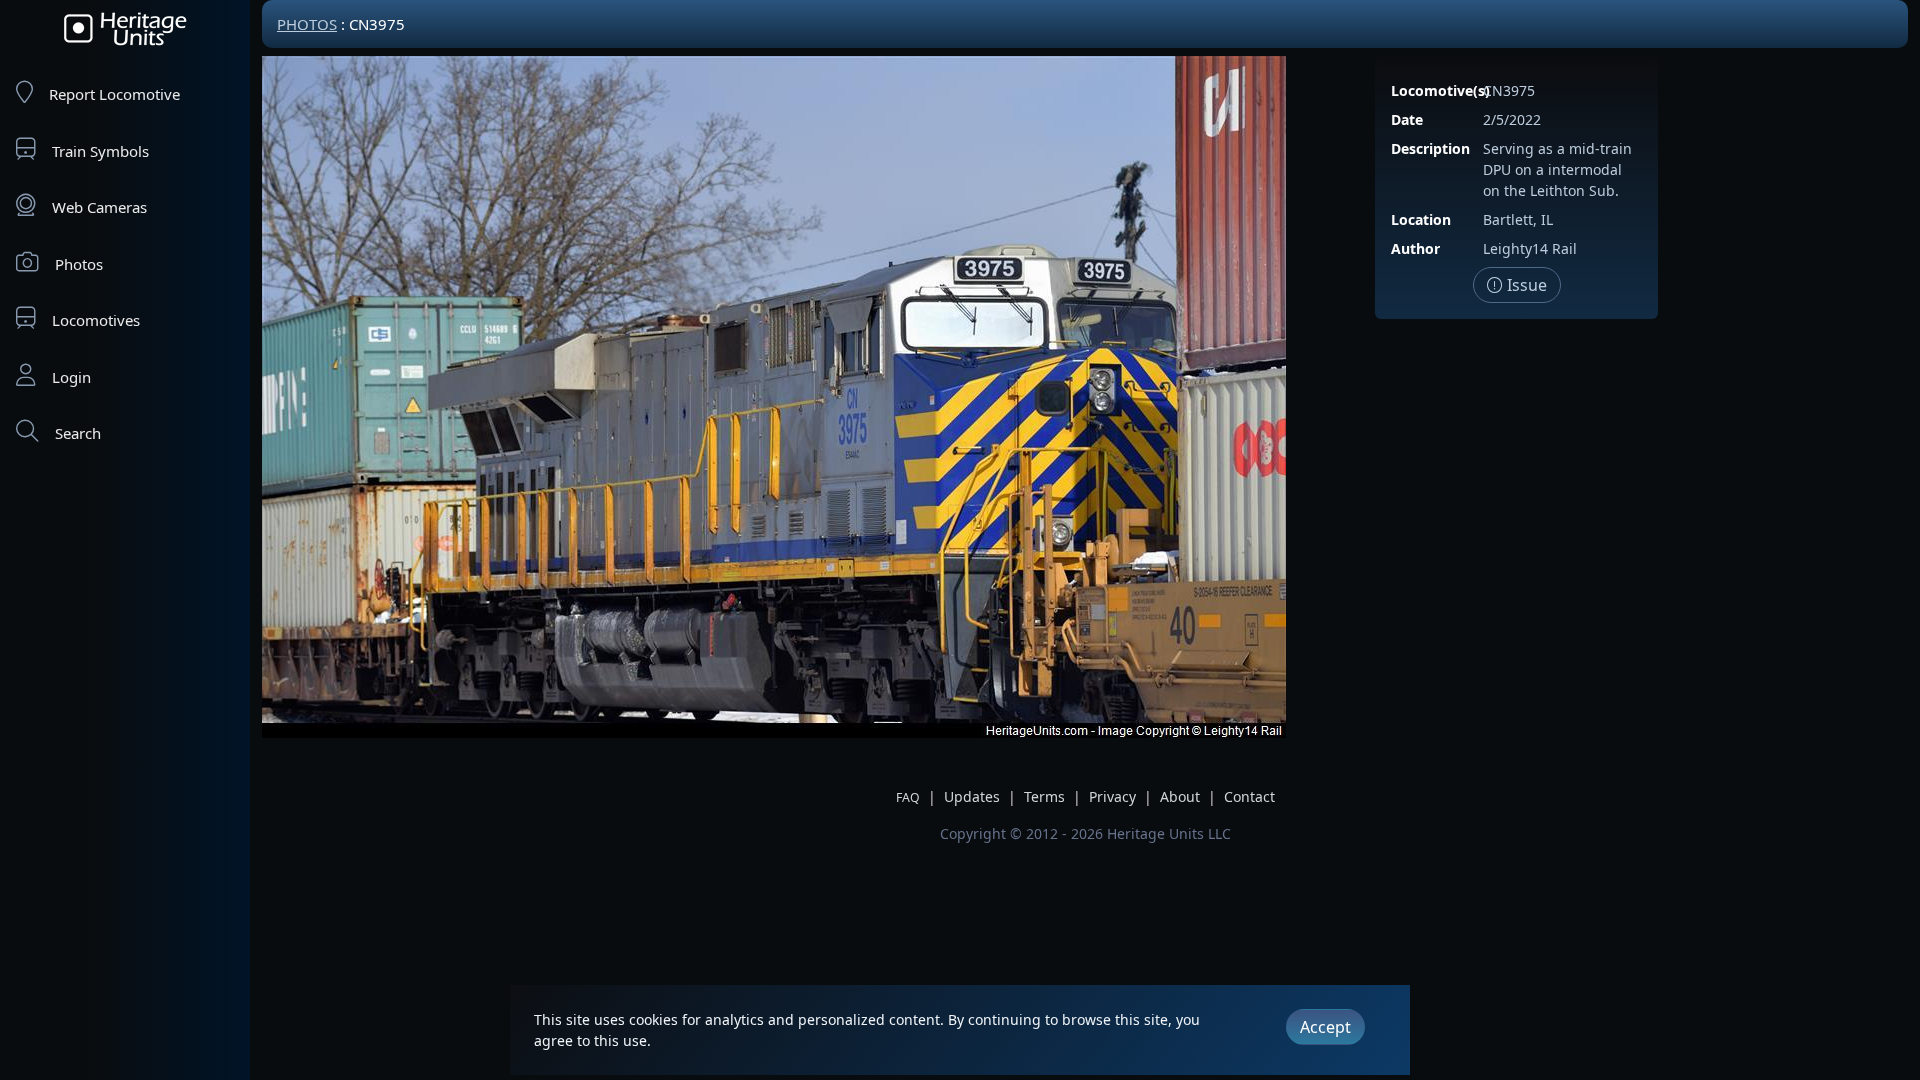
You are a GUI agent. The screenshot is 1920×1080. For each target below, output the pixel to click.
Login (71, 377)
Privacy (1112, 796)
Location (1421, 219)
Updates (972, 796)
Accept (1325, 1027)
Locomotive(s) (1440, 90)
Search (78, 433)
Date (1407, 119)
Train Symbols (100, 151)
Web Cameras (99, 207)
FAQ (908, 797)
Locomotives (96, 320)
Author (1415, 248)
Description (1430, 148)
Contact (1249, 796)
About (1180, 796)
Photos (79, 264)
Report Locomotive (114, 94)
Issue (1525, 285)
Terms (1044, 796)
